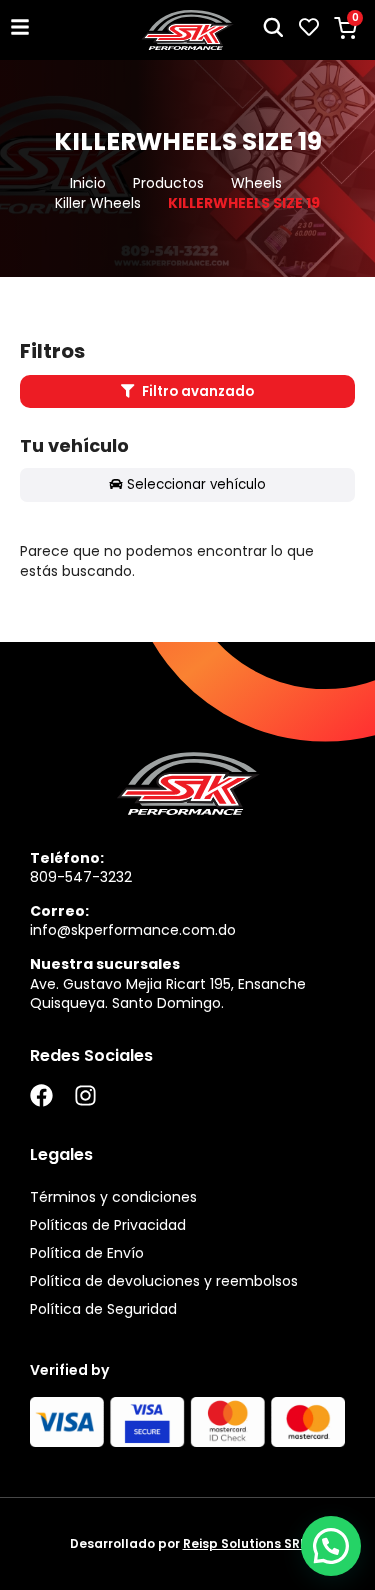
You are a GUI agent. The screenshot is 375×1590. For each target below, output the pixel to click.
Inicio (88, 183)
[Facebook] (41, 1095)
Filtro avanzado (196, 391)
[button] (331, 1546)
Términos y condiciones (113, 1197)
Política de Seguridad (103, 1309)
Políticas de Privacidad (108, 1225)
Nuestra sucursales (105, 964)
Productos (168, 183)
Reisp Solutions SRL (244, 1543)
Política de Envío (87, 1253)
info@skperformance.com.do (133, 930)
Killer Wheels (98, 203)
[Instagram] (85, 1095)
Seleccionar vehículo (196, 484)
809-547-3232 (81, 877)
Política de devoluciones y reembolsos (164, 1281)
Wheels (256, 183)
